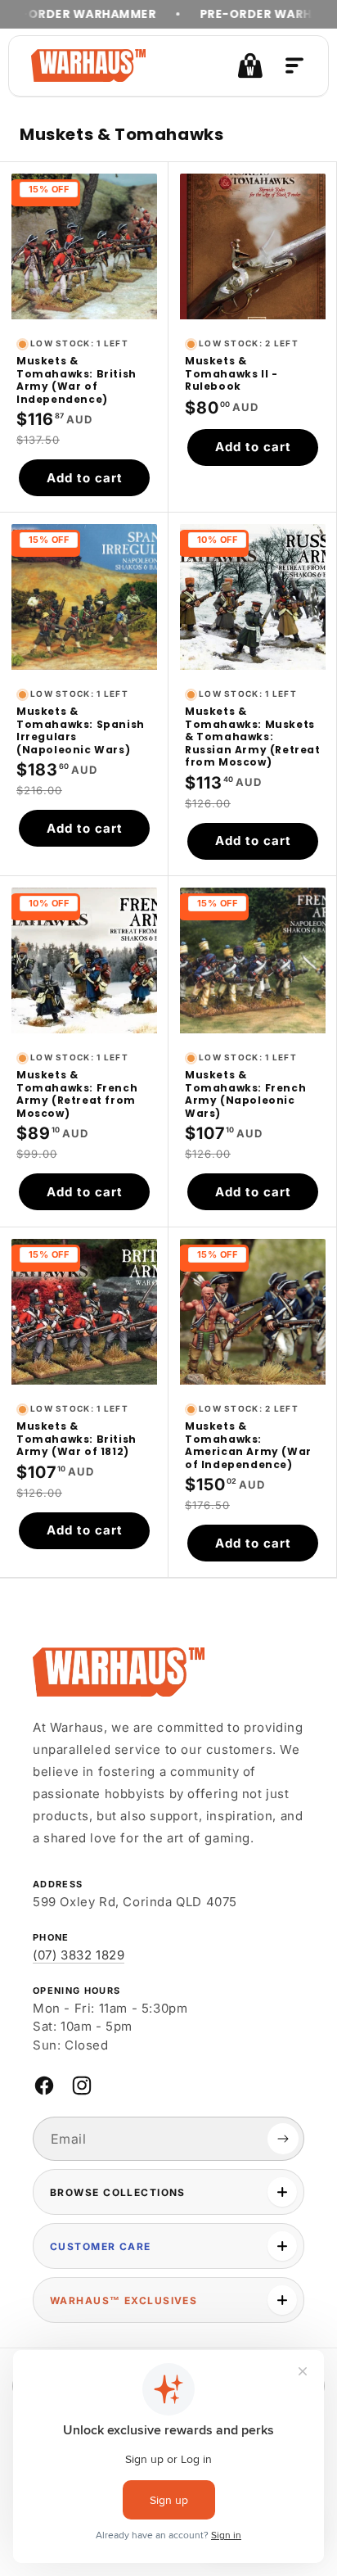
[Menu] (294, 66)
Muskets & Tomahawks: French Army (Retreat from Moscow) (77, 1094)
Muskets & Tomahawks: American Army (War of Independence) (248, 1445)
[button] (250, 66)
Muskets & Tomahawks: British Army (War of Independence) (76, 380)
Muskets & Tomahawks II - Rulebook (231, 374)
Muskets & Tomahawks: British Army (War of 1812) (76, 1439)
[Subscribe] (283, 2139)
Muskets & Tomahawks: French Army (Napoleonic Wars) (245, 1094)
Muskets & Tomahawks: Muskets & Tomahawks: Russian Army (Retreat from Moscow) (253, 737)
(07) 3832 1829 (79, 1955)
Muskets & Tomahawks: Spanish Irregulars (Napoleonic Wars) (81, 730)
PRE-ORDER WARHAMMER (250, 14)
